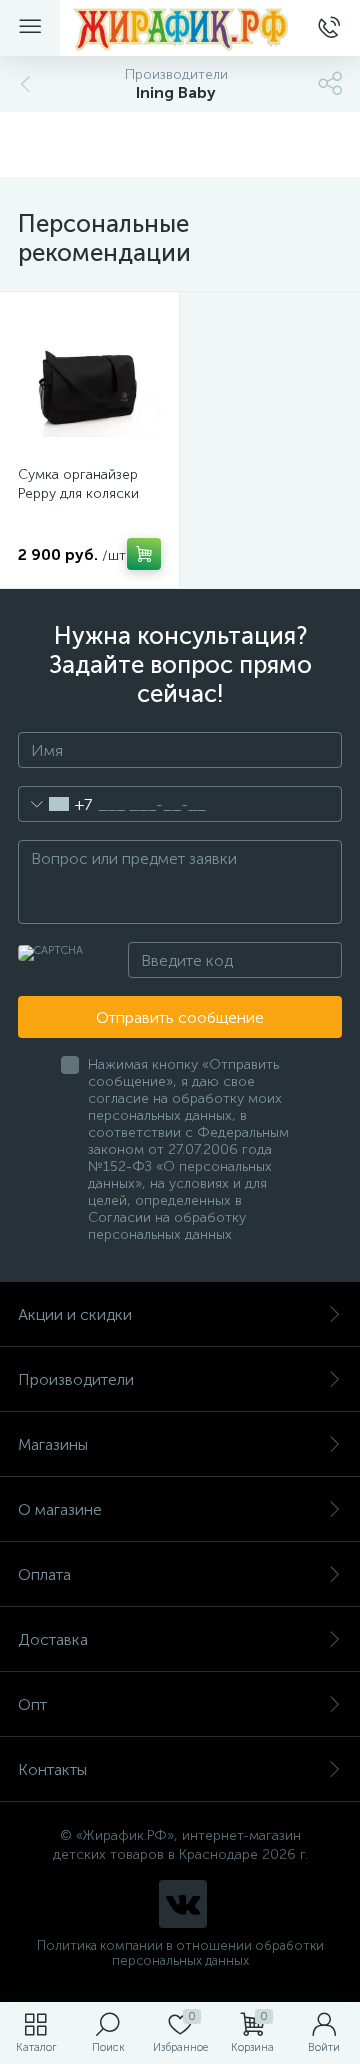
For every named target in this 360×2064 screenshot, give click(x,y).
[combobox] (55, 804)
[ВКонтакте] (183, 1904)
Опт (32, 1704)
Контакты (52, 1769)
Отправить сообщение (180, 1017)
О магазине (60, 1509)
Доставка (53, 1639)
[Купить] (144, 554)
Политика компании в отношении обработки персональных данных (180, 1953)
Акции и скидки (75, 1314)
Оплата (44, 1574)
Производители (76, 1379)
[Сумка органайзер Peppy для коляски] (89, 381)
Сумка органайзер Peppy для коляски (78, 484)
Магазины (53, 1444)
